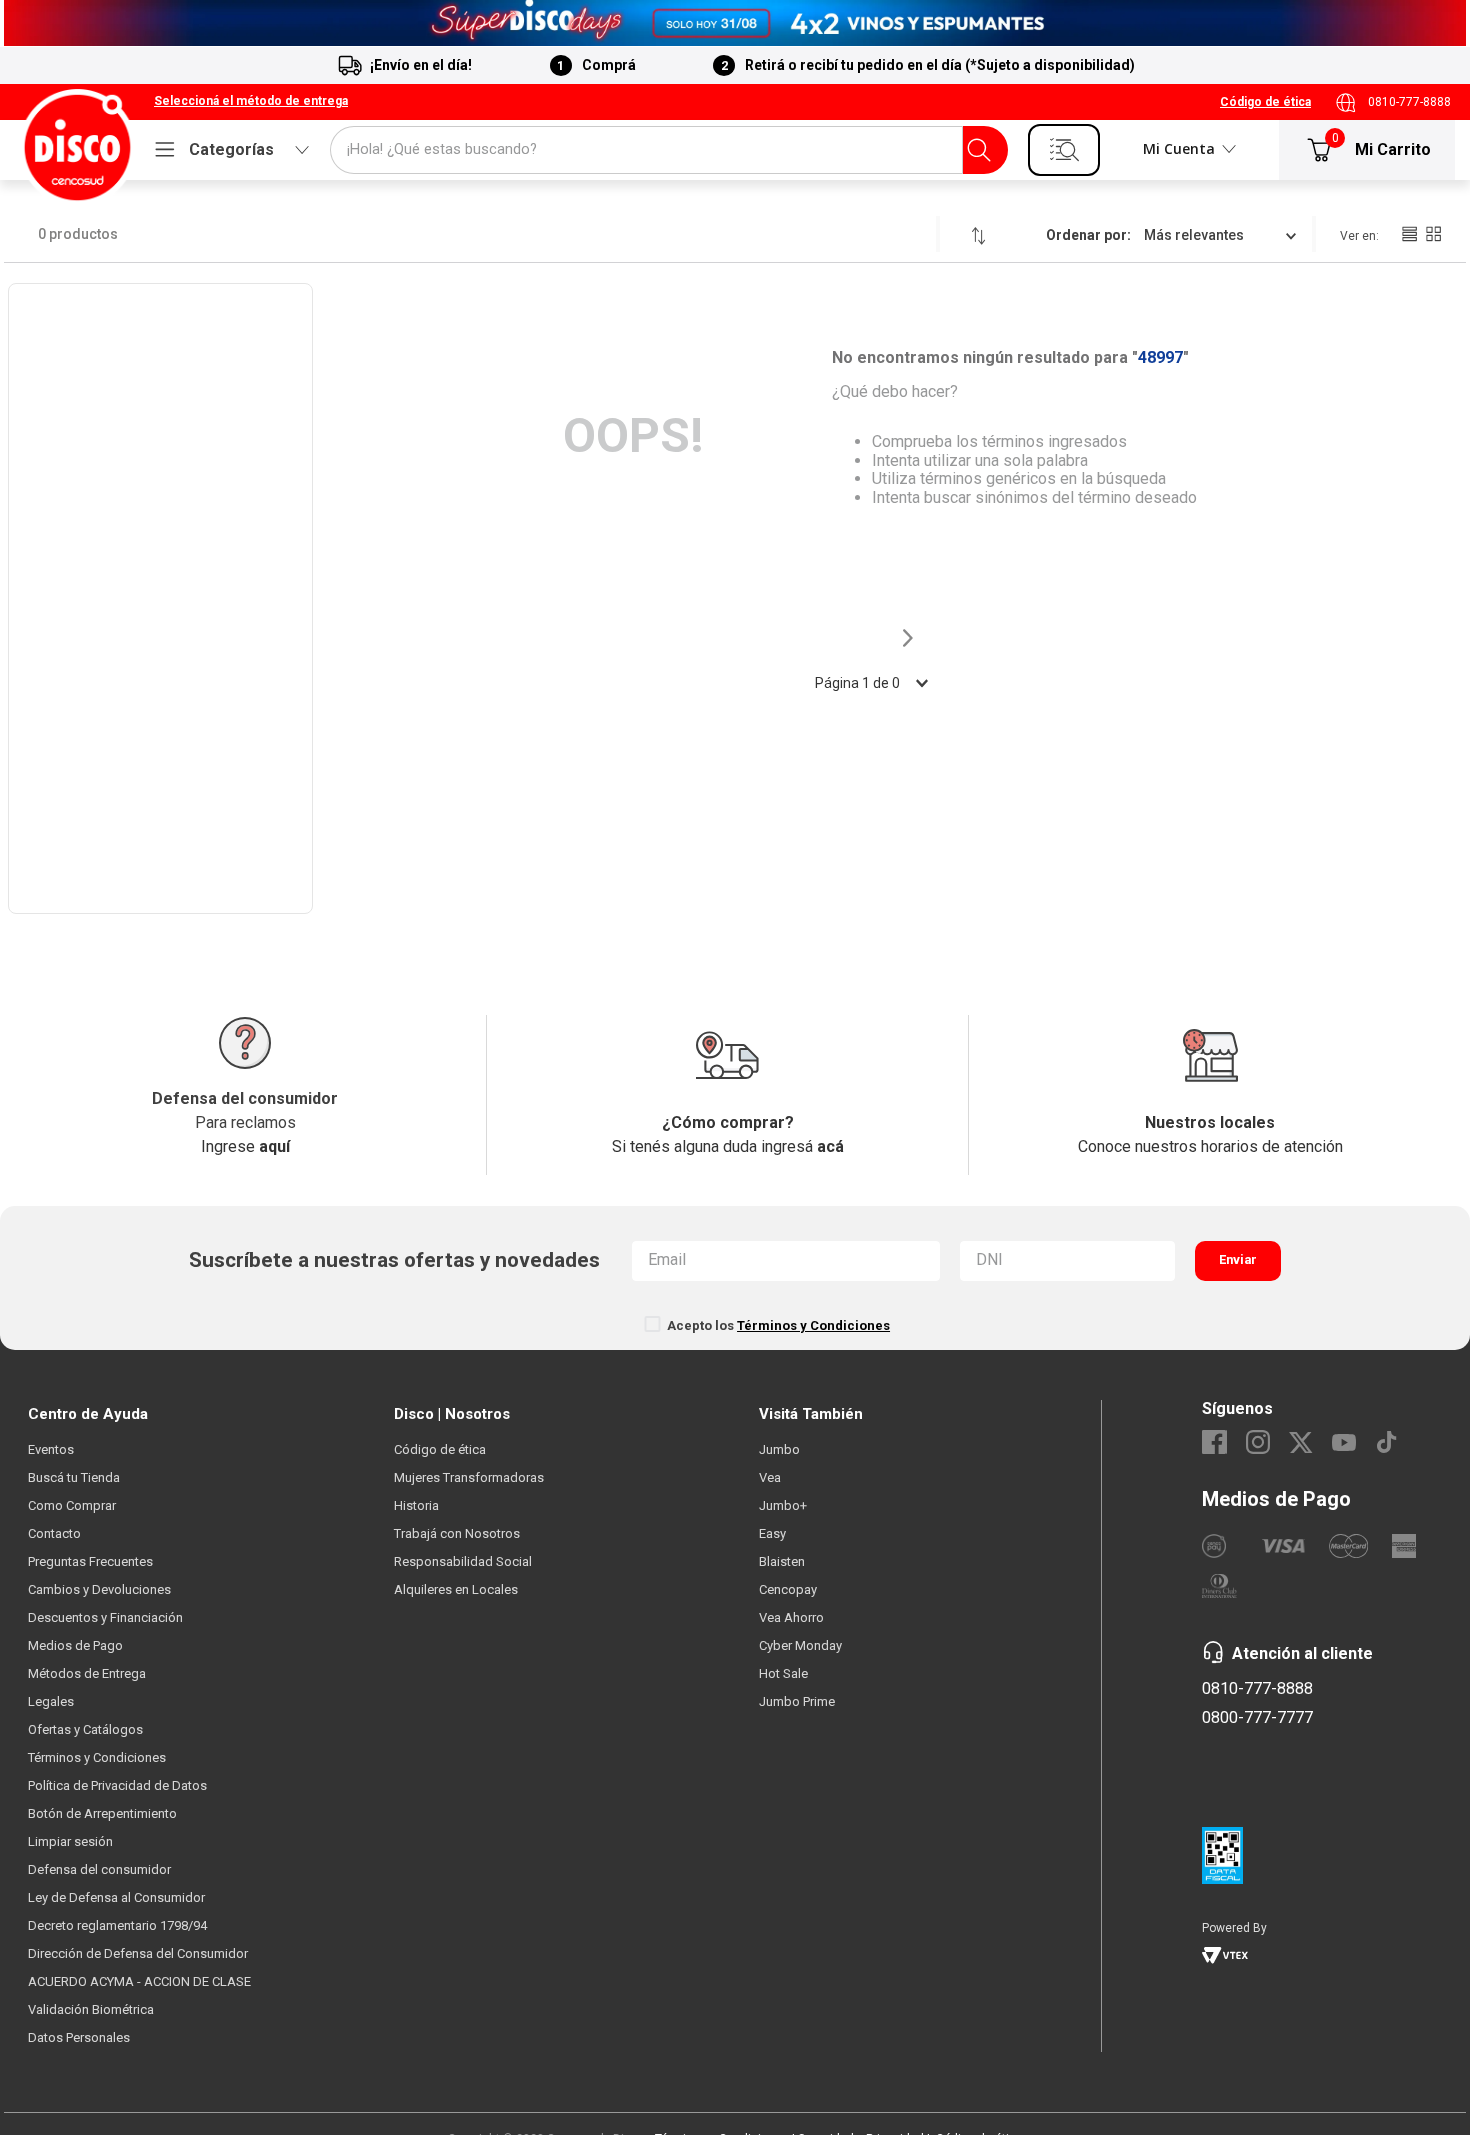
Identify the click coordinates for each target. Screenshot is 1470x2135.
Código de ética (1265, 102)
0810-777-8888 (1409, 102)
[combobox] (669, 150)
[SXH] (735, 23)
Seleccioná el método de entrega (251, 101)
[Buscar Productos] (979, 150)
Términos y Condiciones (813, 1325)
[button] (251, 102)
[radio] (1409, 234)
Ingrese (245, 1146)
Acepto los (778, 1325)
